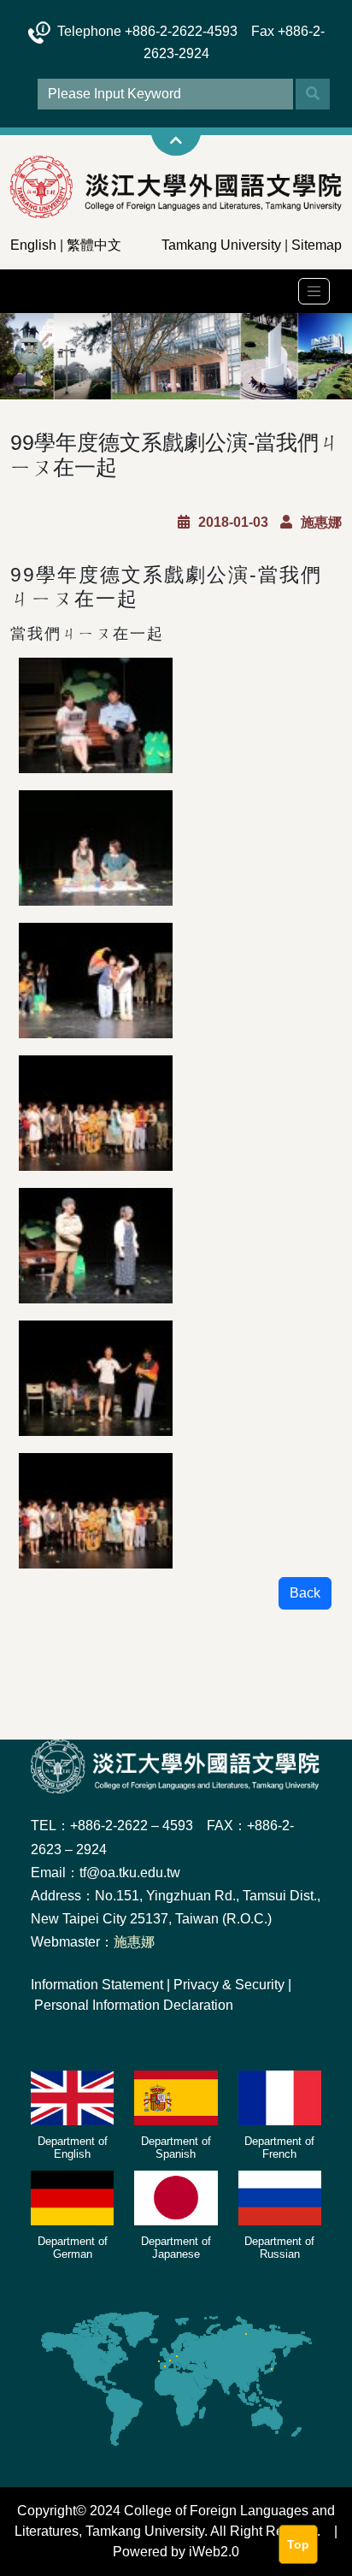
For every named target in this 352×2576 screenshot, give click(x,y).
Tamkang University (221, 245)
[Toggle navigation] (314, 291)
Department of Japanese (176, 2248)
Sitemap (317, 245)
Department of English (73, 2148)
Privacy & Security (229, 1985)
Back (305, 1593)
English (33, 245)
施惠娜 (134, 1942)
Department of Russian (279, 2248)
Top (298, 2544)
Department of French (279, 2148)
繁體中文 (94, 245)
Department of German (73, 2248)
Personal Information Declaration (134, 2005)
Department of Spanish (176, 2148)
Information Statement (97, 1985)
